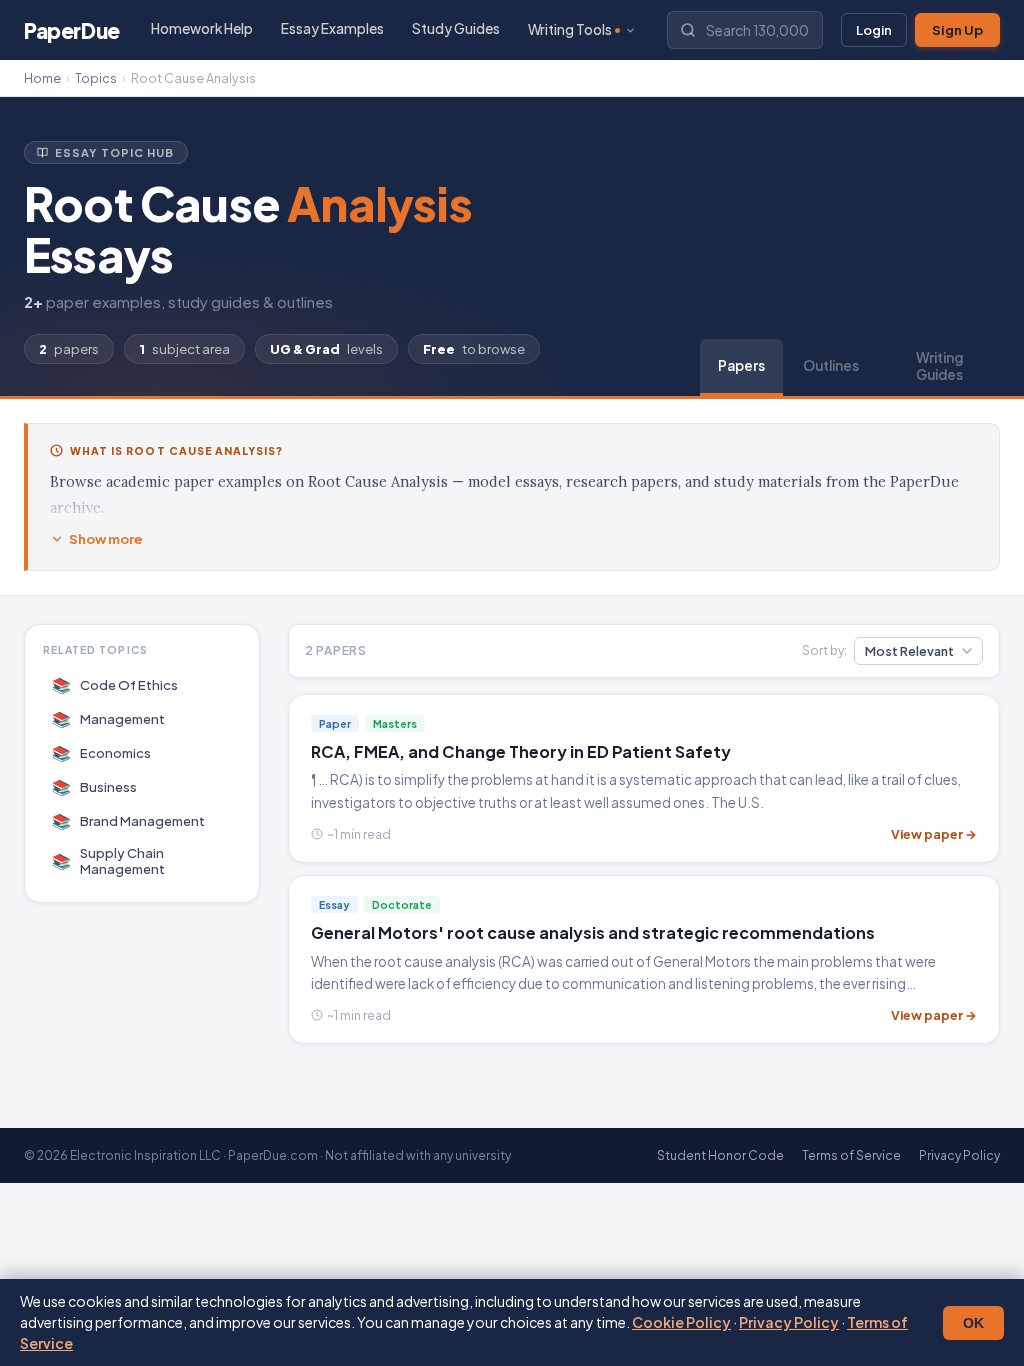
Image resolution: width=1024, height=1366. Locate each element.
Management (109, 718)
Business (95, 786)
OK (973, 1323)
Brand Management (129, 820)
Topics (96, 78)
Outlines (831, 365)
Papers (741, 365)
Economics (102, 752)
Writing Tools (570, 29)
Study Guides (456, 28)
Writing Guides (939, 366)
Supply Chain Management (109, 861)
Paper (72, 30)
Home (42, 78)
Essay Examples (332, 28)
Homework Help (202, 28)
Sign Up (957, 30)
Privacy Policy (789, 1322)
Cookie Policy (681, 1322)
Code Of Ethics (115, 684)
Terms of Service (851, 1155)
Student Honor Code (720, 1155)
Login (874, 30)
